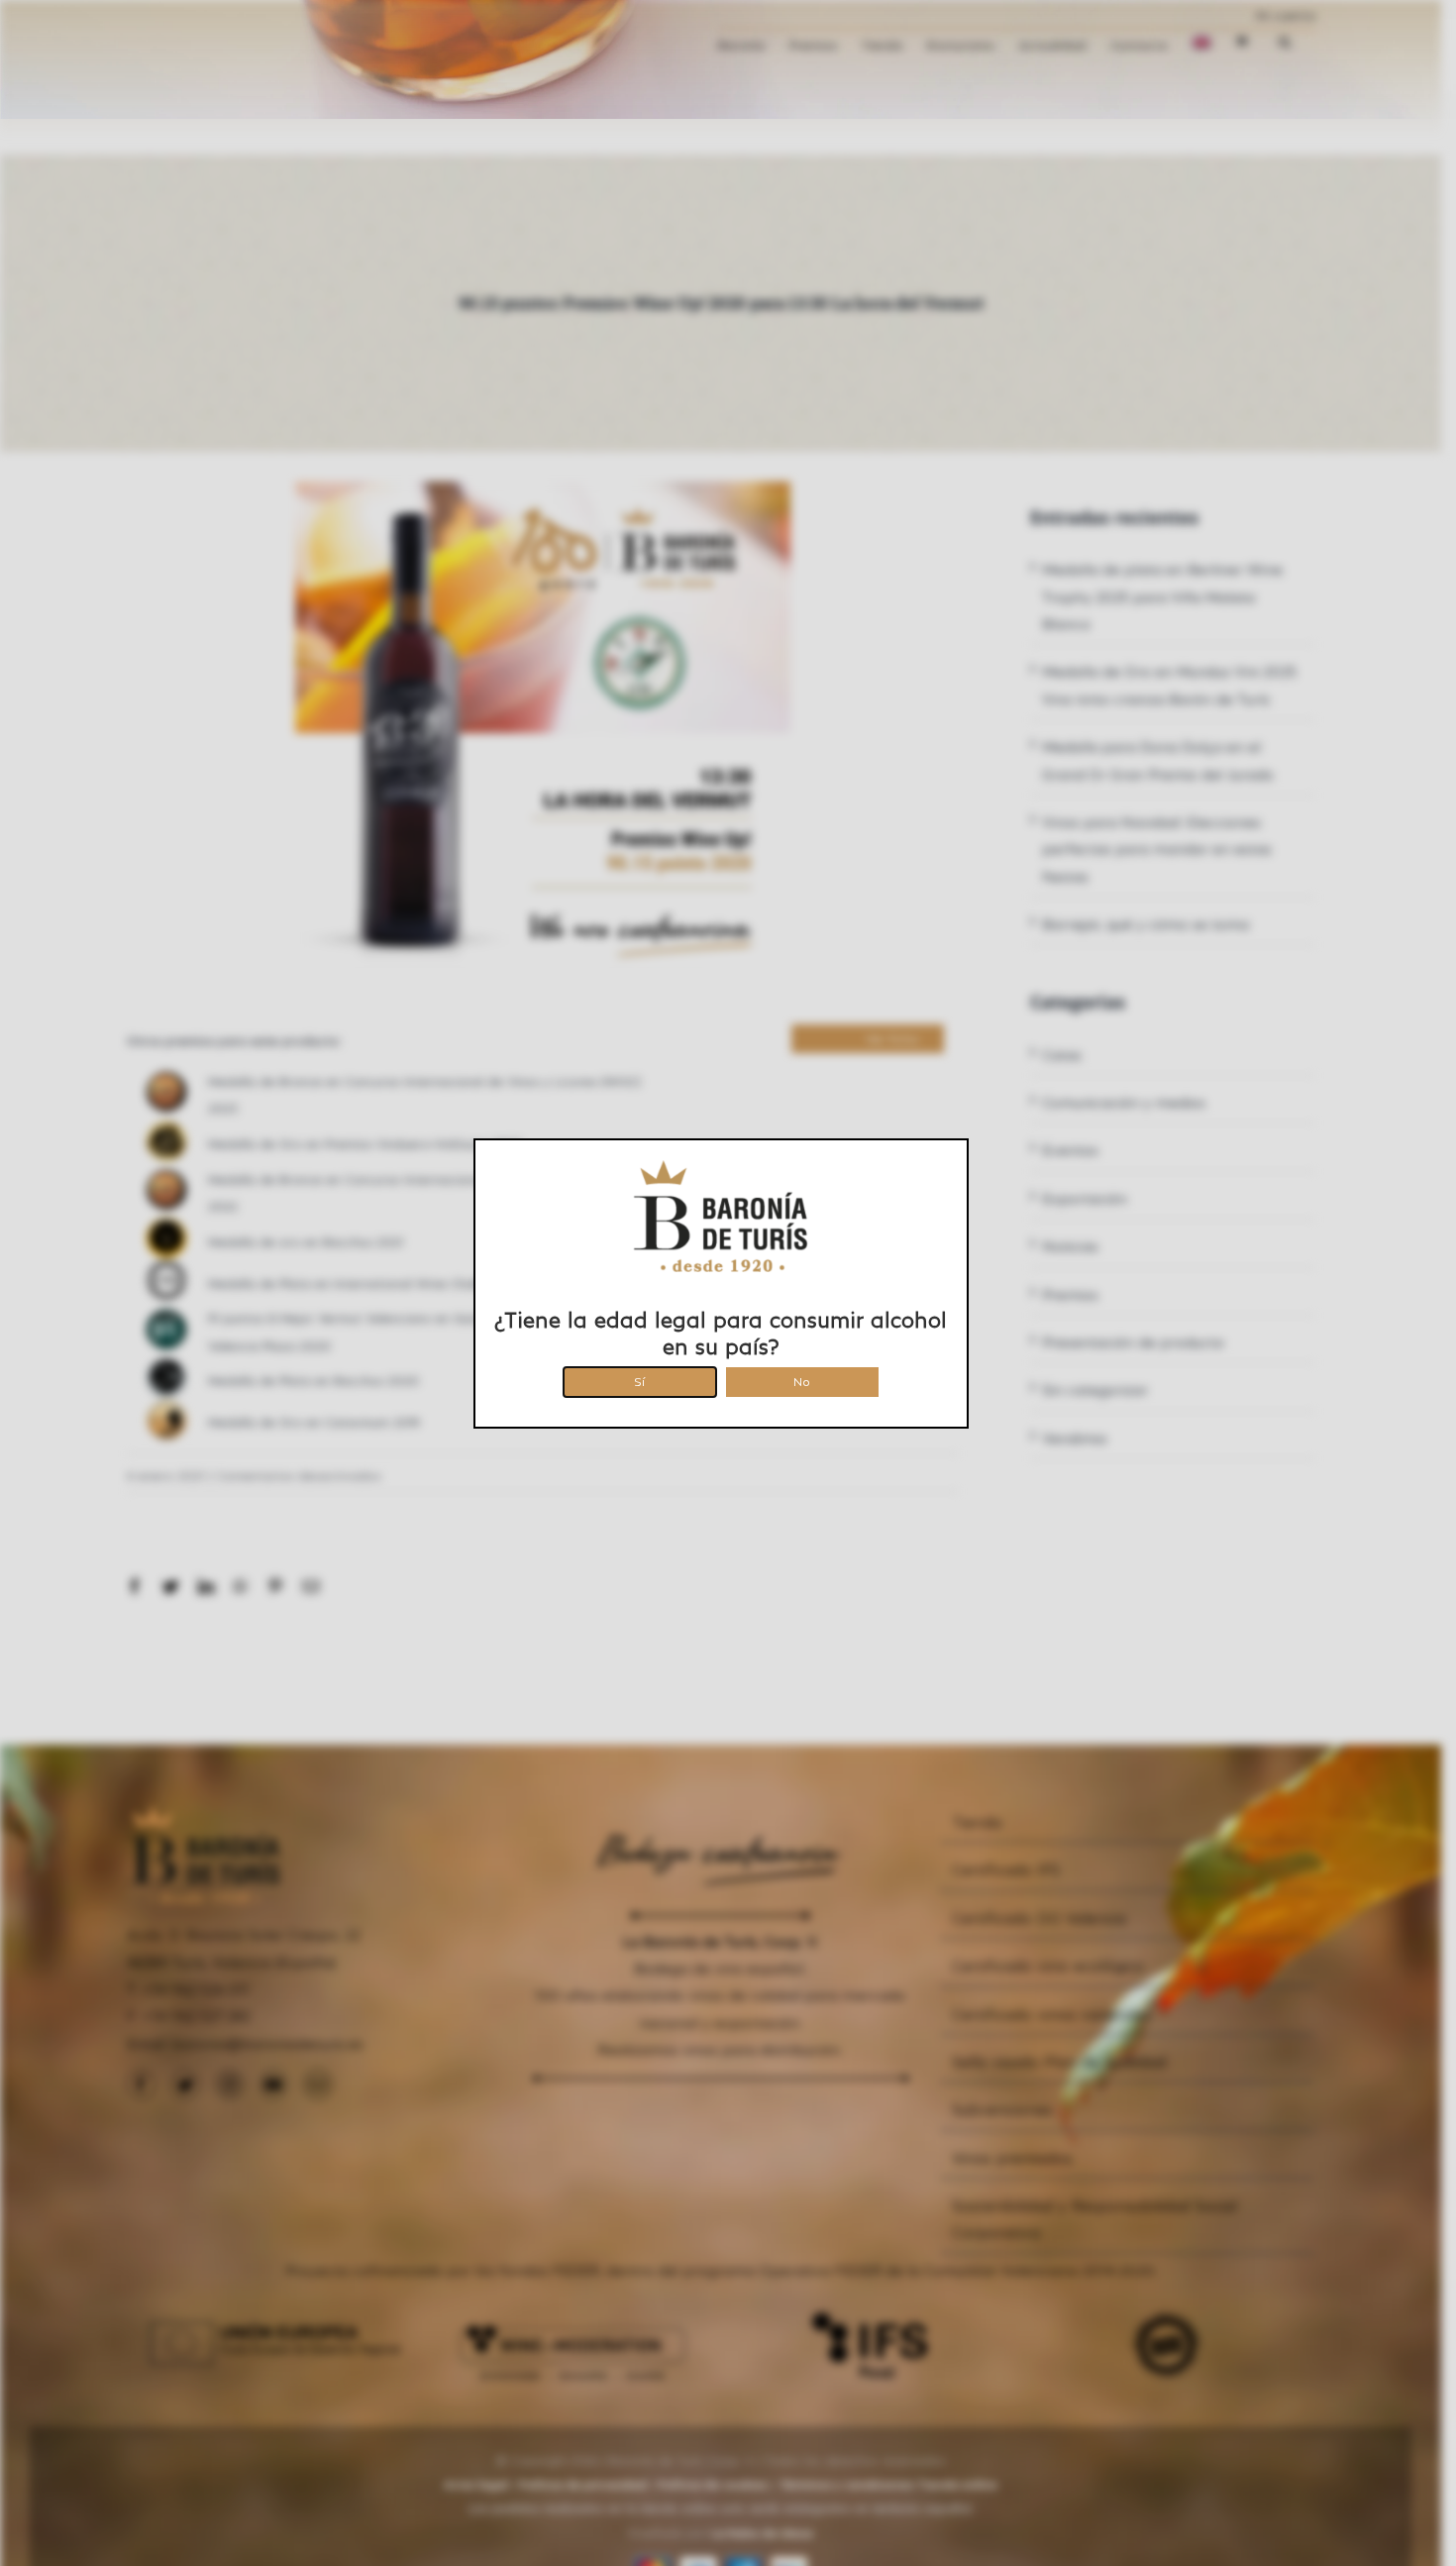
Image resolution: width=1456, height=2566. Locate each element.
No (802, 1379)
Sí (639, 1379)
